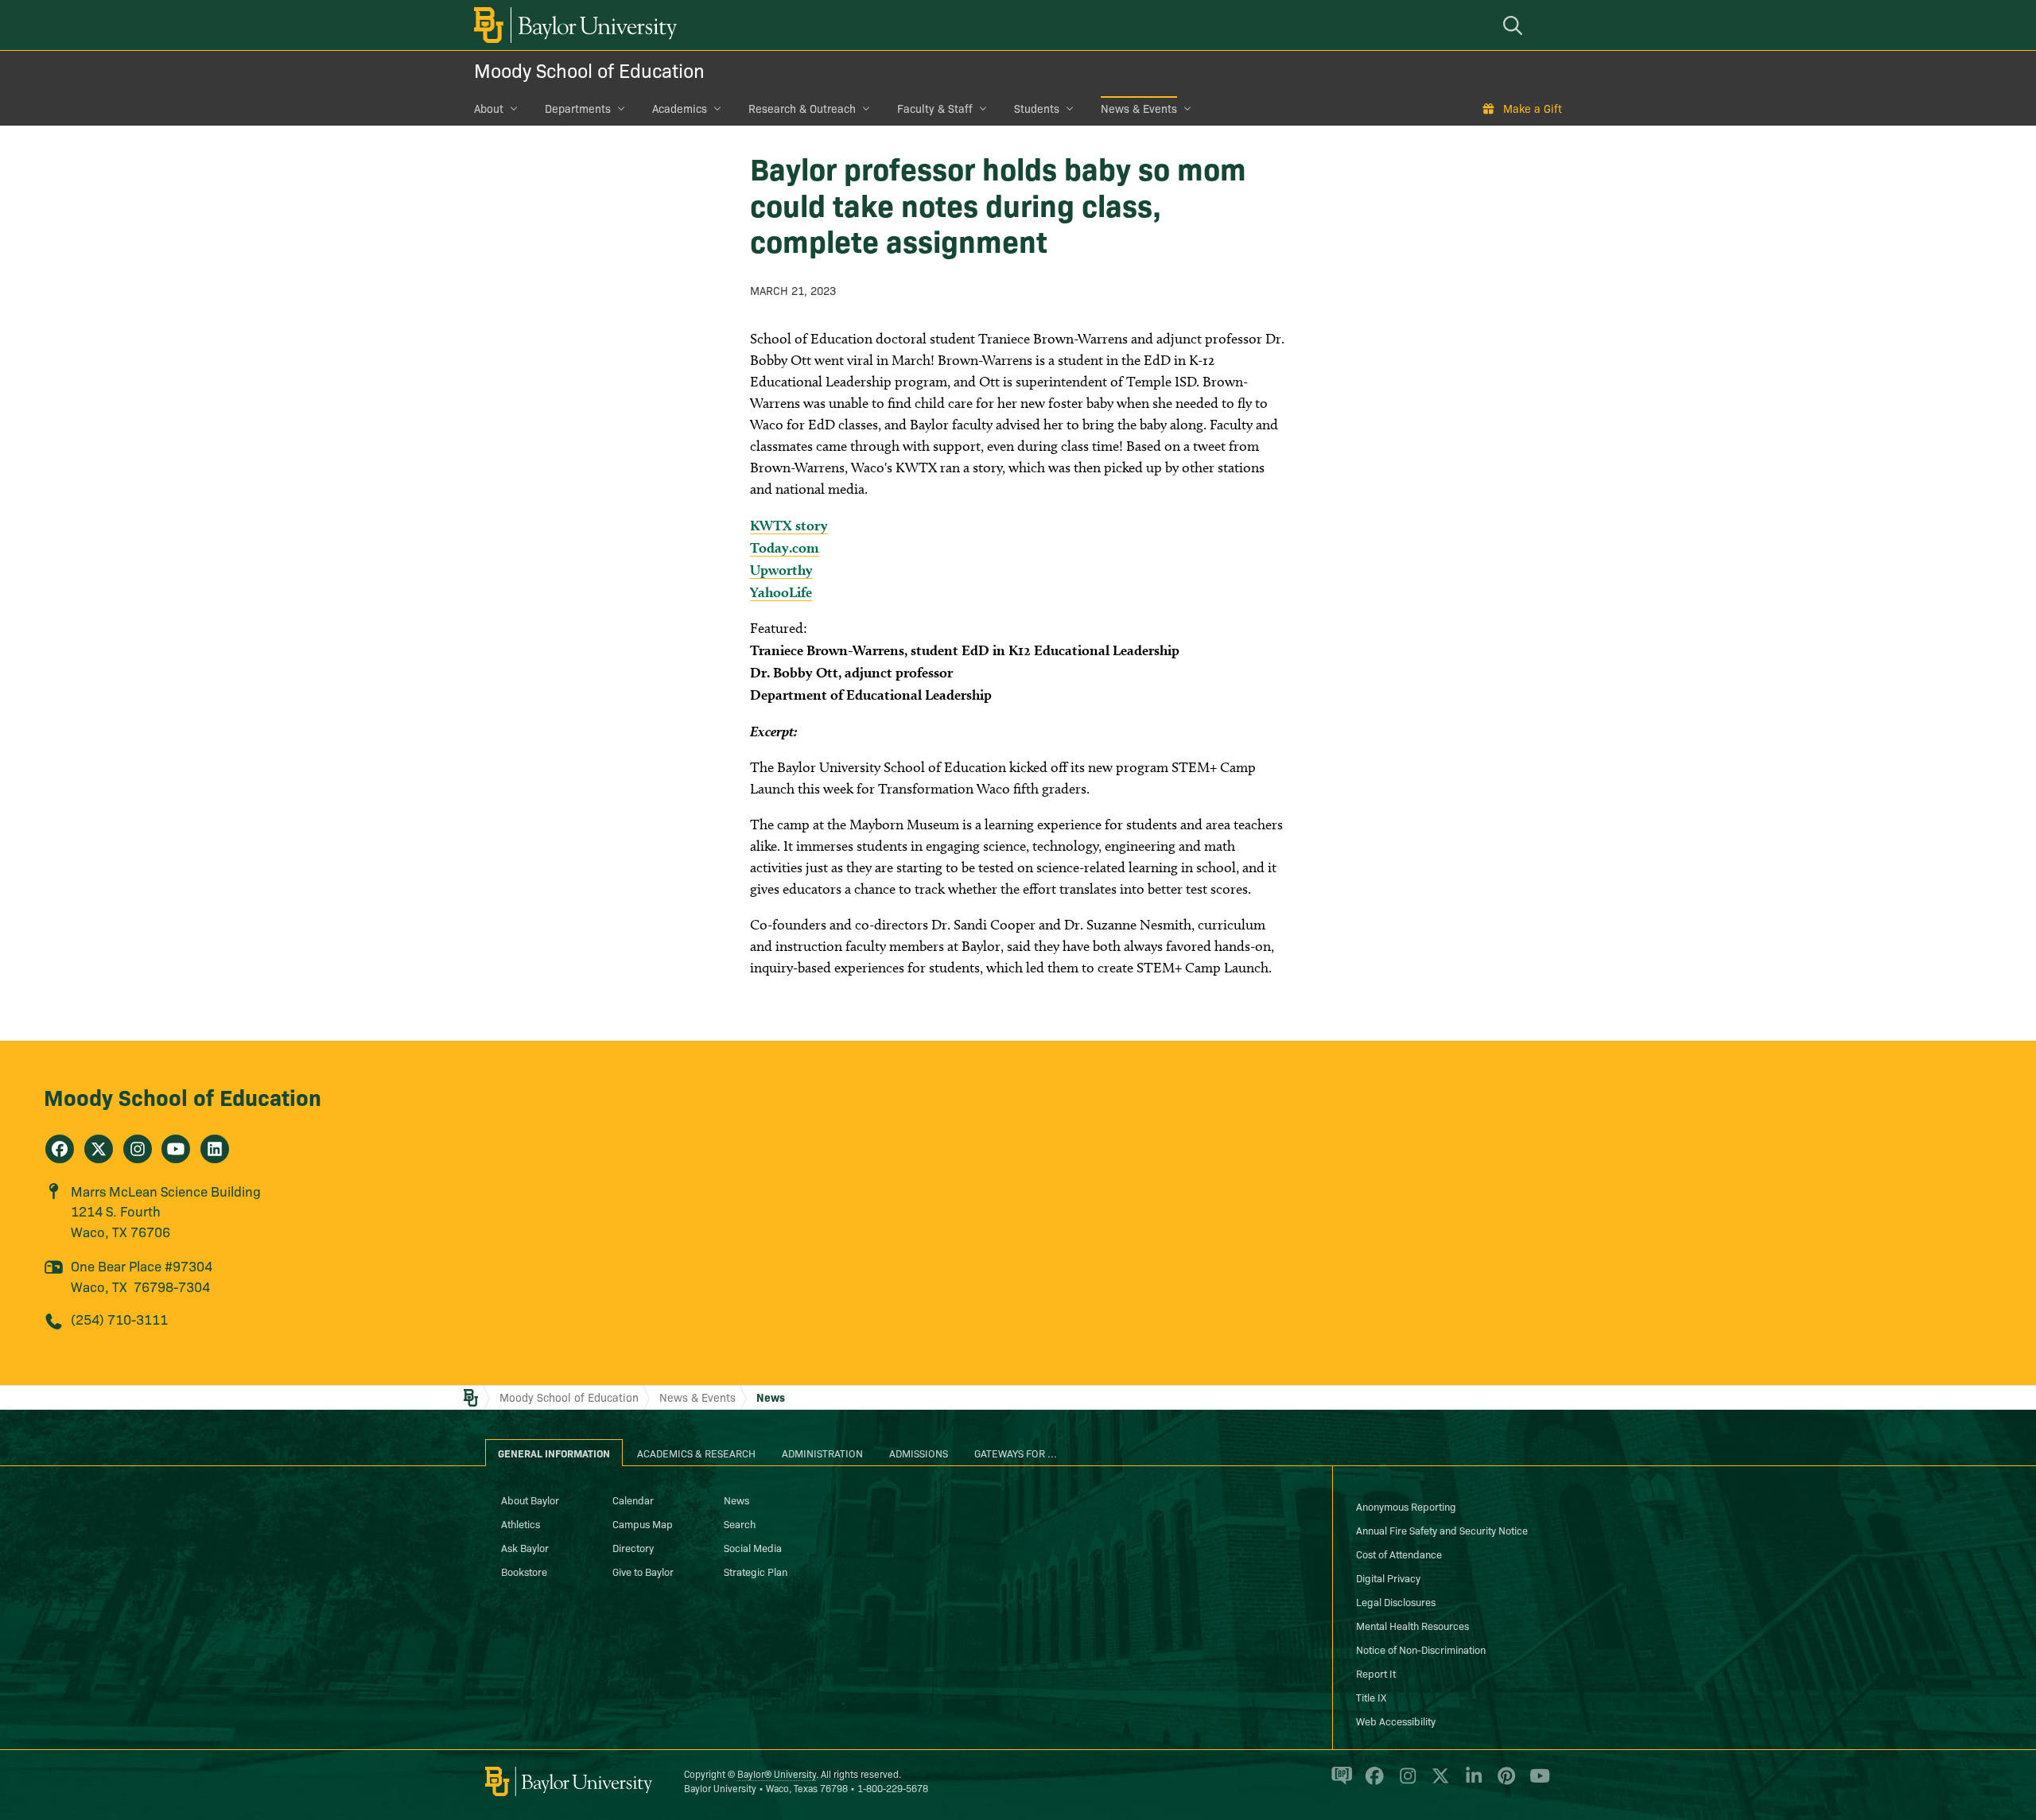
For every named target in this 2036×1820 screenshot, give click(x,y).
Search (740, 1523)
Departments (578, 108)
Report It (1376, 1673)
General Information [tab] (554, 1453)
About (489, 108)
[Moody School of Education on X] (99, 1149)
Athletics (521, 1523)
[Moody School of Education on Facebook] (60, 1149)
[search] (1515, 25)
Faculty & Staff (935, 108)
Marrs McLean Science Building (166, 1191)
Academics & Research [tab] (696, 1453)
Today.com (785, 547)
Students (1037, 108)
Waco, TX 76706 (120, 1231)
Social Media (753, 1547)
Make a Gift (1533, 108)
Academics (680, 108)
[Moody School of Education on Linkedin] (215, 1149)
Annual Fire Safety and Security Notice (1442, 1530)
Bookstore (524, 1571)
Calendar (633, 1500)
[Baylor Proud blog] (1339, 1783)
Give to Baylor (643, 1571)
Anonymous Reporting (1406, 1506)
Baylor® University (777, 1773)
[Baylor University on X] (1438, 1783)
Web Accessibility (1396, 1721)
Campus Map (643, 1523)
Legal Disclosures (1396, 1601)
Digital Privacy (1388, 1577)
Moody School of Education (589, 70)
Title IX (1371, 1697)
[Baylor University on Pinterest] (1504, 1783)
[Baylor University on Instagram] (1405, 1783)
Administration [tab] (822, 1453)
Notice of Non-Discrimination (1421, 1649)
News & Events (1139, 108)
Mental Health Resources (1412, 1625)
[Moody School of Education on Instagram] (138, 1149)
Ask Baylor (525, 1547)
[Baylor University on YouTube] (1536, 1783)
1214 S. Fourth (116, 1211)
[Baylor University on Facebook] (1372, 1783)
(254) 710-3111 (119, 1319)
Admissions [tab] (919, 1453)
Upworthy (781, 570)
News (771, 1397)
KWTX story (789, 525)
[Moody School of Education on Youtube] (176, 1149)
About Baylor (530, 1500)
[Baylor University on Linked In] (1471, 1783)
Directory (633, 1547)
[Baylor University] (573, 25)
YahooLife (781, 592)
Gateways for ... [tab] (1016, 1453)
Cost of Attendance (1399, 1554)
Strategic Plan (756, 1571)
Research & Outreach (802, 108)
